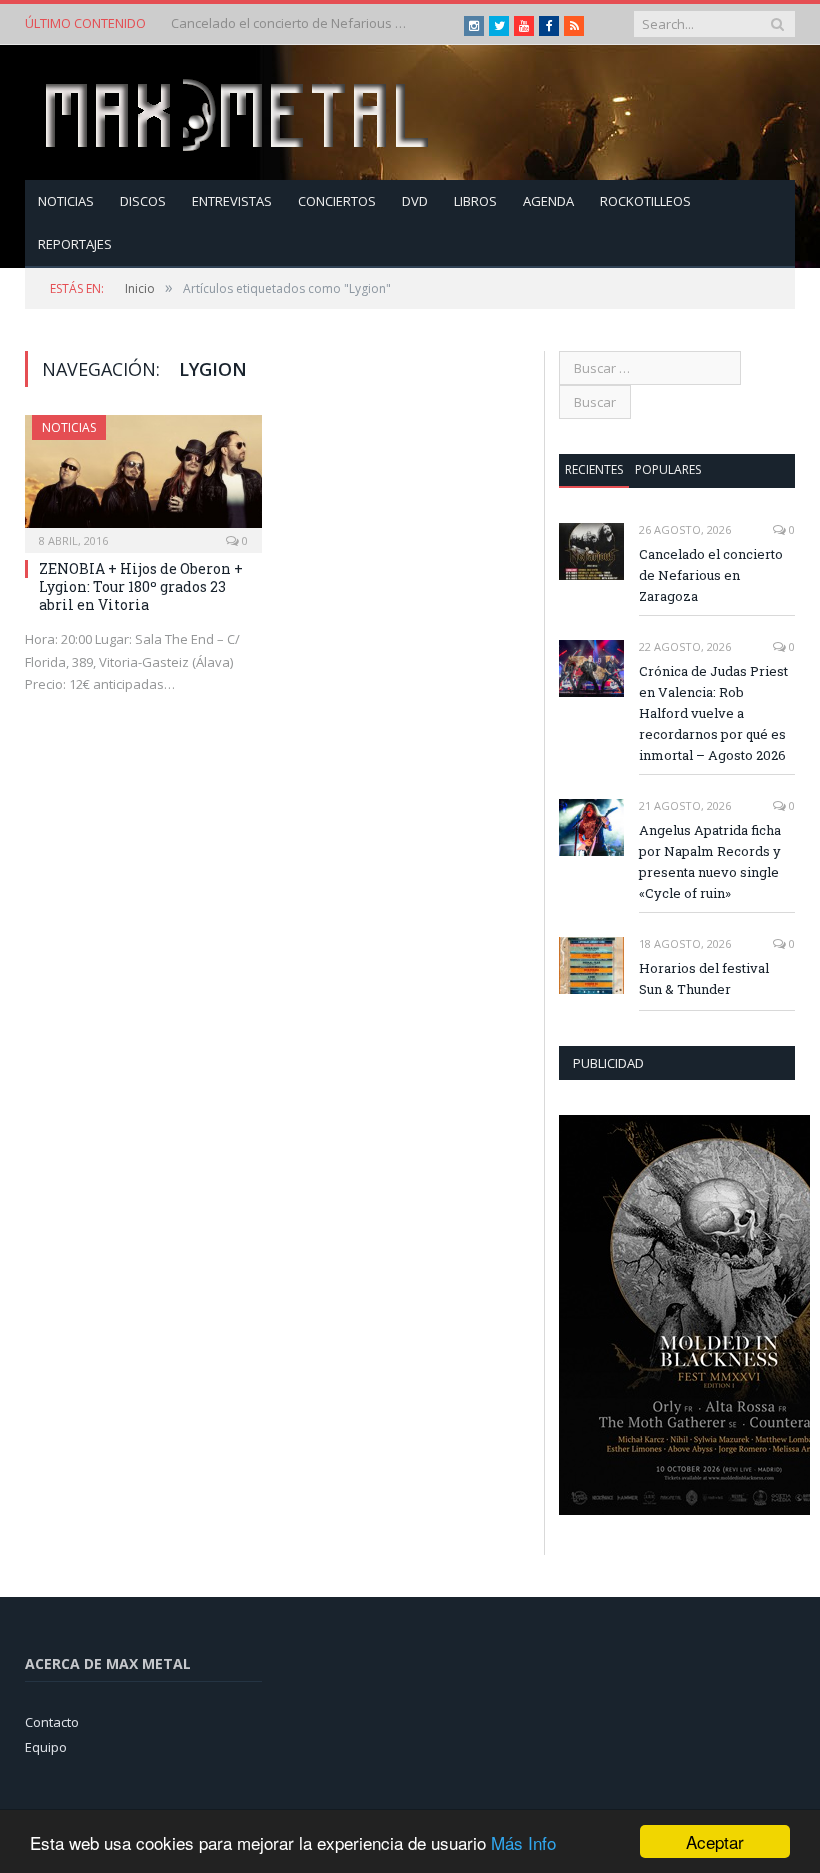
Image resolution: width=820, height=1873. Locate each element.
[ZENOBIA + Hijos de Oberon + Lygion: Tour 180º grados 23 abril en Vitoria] (143, 477)
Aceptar (715, 1841)
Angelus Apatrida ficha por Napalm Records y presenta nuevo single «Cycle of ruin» (710, 861)
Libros (475, 201)
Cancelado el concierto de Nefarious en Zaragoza (711, 575)
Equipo (46, 1747)
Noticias (66, 201)
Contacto (52, 1722)
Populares (668, 469)
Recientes (594, 469)
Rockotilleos (645, 201)
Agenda (548, 201)
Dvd (415, 201)
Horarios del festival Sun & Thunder (704, 978)
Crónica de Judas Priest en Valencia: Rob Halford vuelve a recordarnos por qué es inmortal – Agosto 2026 (291, 23)
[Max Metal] (239, 112)
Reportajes (75, 244)
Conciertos (337, 201)
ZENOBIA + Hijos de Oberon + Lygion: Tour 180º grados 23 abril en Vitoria (141, 586)
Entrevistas (232, 201)
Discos (143, 201)
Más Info (523, 1842)
